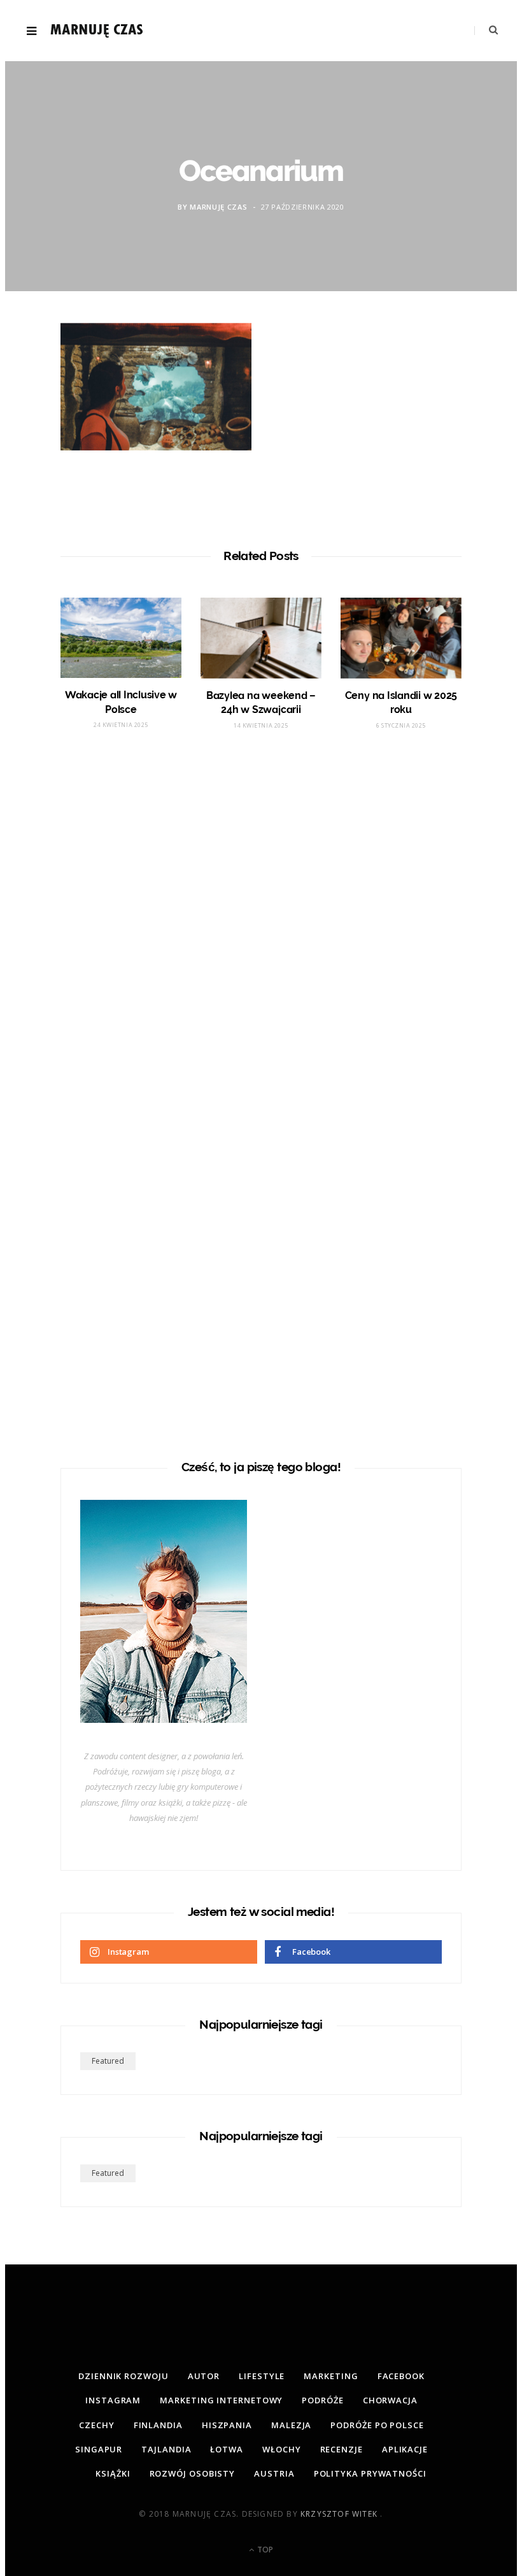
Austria (274, 2473)
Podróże (322, 2400)
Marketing (331, 2376)
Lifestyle (262, 2376)
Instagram (113, 2400)
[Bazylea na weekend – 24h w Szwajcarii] (261, 638)
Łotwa (227, 2449)
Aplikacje (405, 2449)
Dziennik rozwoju (123, 2376)
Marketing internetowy (221, 2400)
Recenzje (342, 2449)
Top (264, 2550)
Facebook (401, 2376)
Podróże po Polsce (377, 2425)
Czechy (96, 2425)
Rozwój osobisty (193, 2473)
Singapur (99, 2449)
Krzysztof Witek (340, 2514)
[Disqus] (261, 931)
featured (108, 2061)
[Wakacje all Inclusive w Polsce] (121, 638)
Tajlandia (166, 2449)
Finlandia (158, 2425)
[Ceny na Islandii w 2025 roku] (401, 638)
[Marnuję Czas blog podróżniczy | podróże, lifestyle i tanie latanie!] (97, 31)
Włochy (281, 2449)
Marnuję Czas (218, 207)
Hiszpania (227, 2425)
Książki (113, 2473)
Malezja (291, 2425)
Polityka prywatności (370, 2473)
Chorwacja (390, 2400)
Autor (204, 2376)
